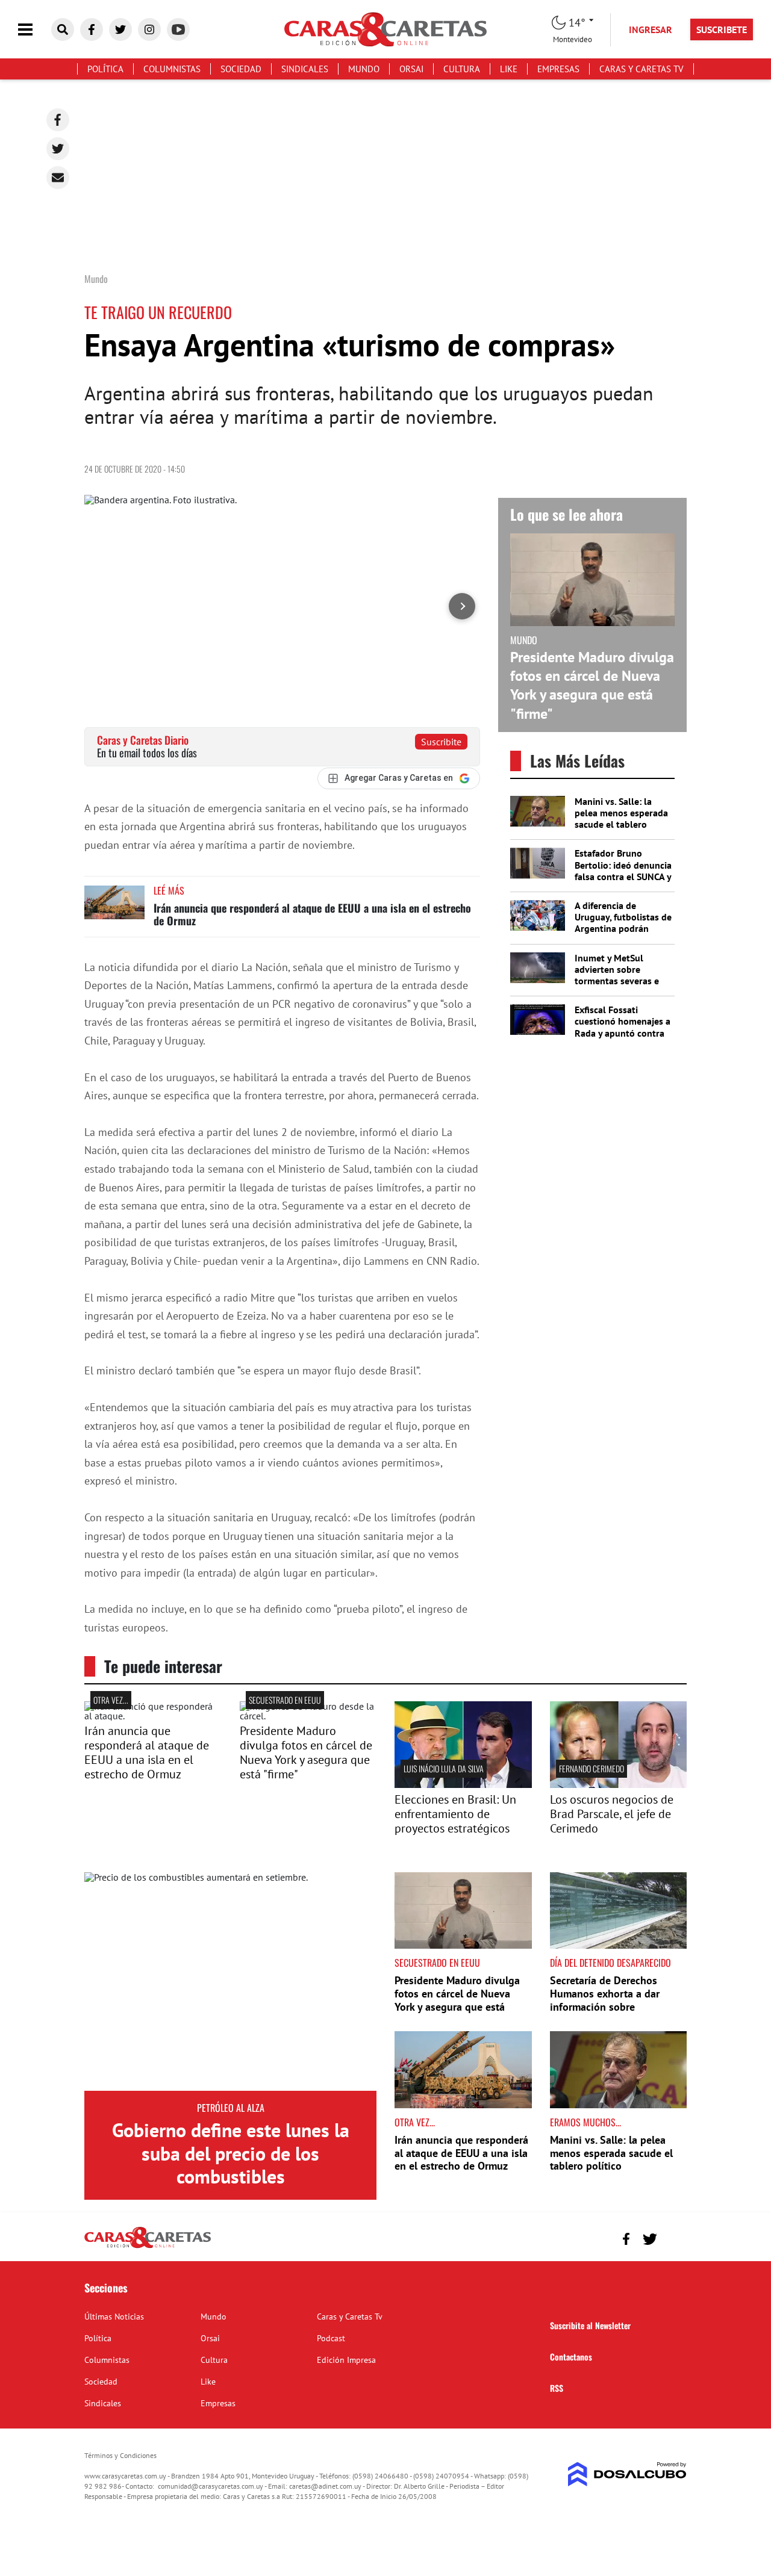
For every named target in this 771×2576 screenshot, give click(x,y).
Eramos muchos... (585, 2122)
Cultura (462, 69)
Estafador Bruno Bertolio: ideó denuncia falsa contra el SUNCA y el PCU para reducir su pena (623, 876)
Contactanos (571, 2357)
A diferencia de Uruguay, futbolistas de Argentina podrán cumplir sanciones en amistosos (623, 929)
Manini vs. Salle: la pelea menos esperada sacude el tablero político (621, 819)
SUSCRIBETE (722, 29)
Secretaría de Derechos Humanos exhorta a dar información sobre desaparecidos (605, 2000)
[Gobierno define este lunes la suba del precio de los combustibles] (230, 1982)
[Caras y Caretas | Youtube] (178, 29)
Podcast (331, 2338)
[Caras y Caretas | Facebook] (92, 29)
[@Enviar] (58, 178)
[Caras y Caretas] (148, 2247)
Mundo (364, 69)
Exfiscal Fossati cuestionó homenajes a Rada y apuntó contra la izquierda (623, 1027)
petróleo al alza (231, 2108)
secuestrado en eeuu (285, 1700)
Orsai (411, 69)
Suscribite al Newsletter (590, 2325)
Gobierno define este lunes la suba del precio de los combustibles (231, 2153)
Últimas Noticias (114, 2317)
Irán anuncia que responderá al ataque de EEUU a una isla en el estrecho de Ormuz (312, 914)
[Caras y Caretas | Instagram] (149, 29)
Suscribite (441, 742)
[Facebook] (58, 120)
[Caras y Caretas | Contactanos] (673, 2237)
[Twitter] (58, 149)
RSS (557, 2388)
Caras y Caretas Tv (641, 69)
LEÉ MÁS (169, 890)
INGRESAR (651, 29)
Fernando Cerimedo (592, 1768)
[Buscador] (63, 29)
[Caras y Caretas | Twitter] (120, 29)
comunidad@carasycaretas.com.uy (211, 2486)
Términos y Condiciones (120, 2455)
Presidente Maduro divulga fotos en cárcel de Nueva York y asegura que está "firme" (592, 685)
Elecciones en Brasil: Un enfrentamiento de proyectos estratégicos (455, 1814)
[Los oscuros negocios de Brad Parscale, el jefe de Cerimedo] (619, 1784)
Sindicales (305, 69)
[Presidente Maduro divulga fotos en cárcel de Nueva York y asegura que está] (308, 1716)
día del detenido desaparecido (610, 1963)
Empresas (558, 69)
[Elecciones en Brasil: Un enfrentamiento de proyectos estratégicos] (463, 1784)
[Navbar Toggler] (34, 30)
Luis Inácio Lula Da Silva (444, 1768)
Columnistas (172, 69)
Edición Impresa (346, 2360)
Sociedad (241, 69)
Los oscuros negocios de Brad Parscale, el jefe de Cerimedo (612, 1814)
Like (509, 69)
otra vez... (111, 1700)
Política (105, 69)
